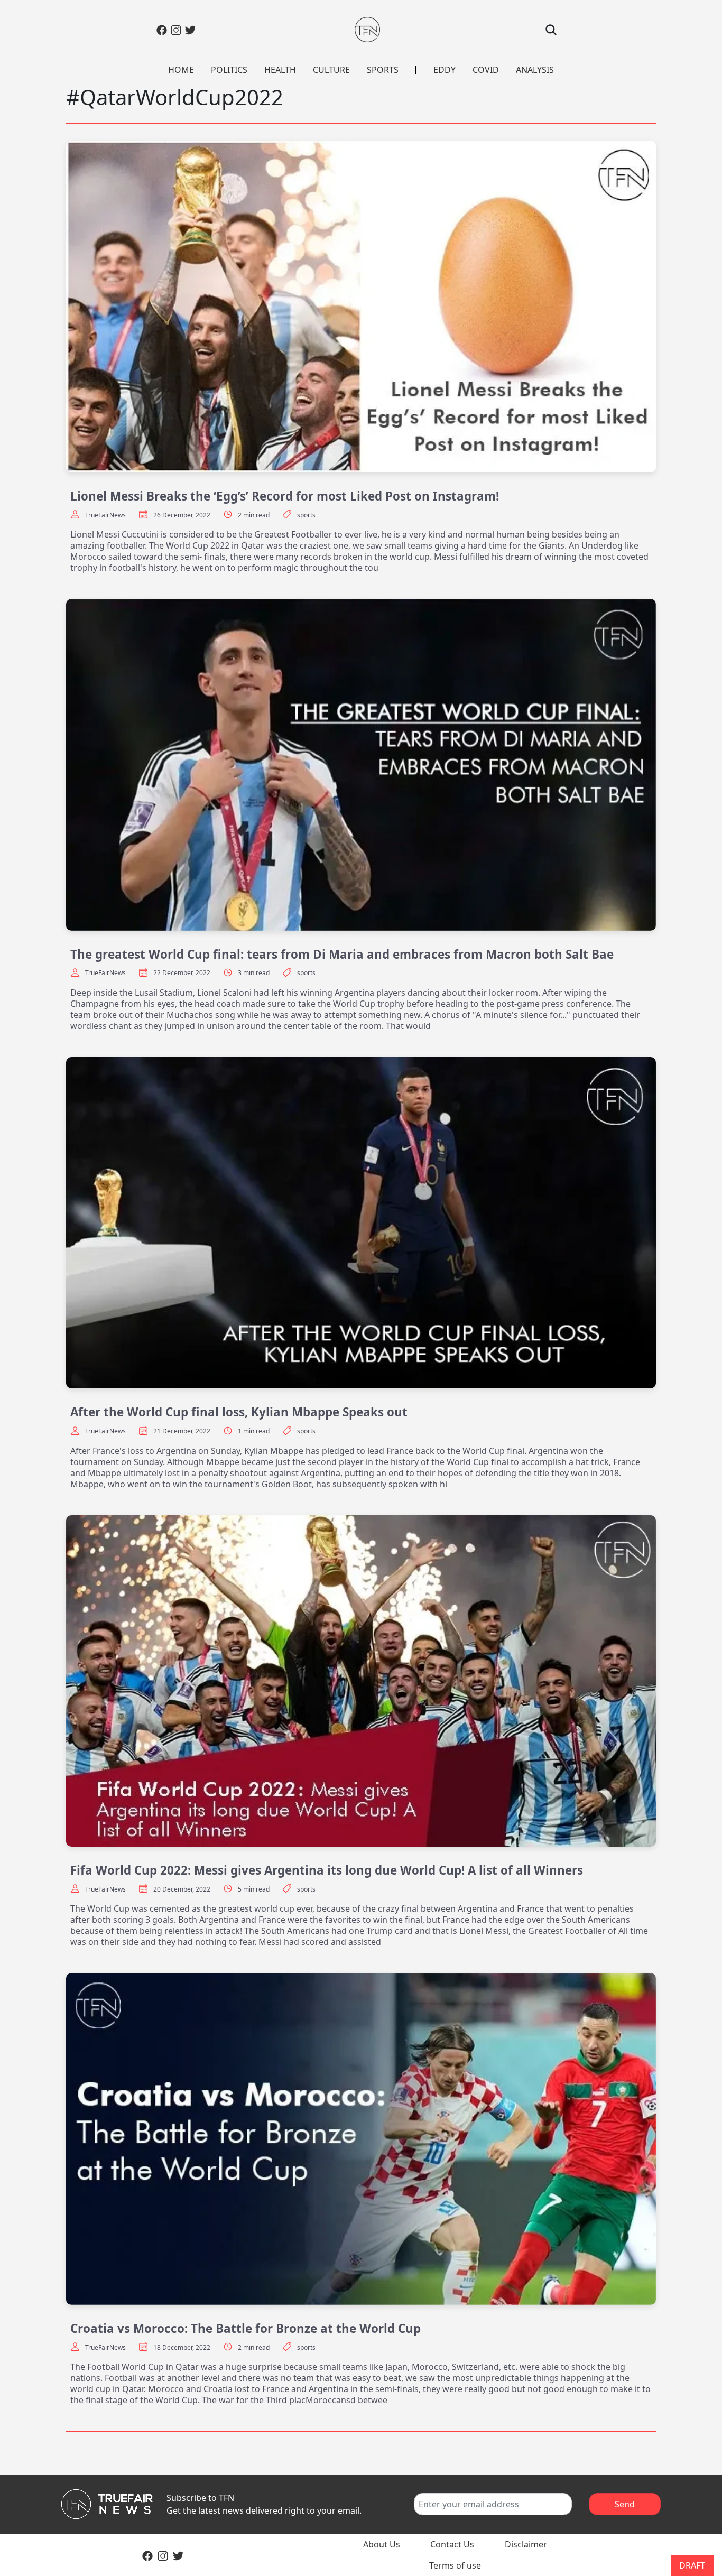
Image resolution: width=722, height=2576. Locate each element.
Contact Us (452, 2544)
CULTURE (331, 70)
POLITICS (229, 70)
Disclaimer (526, 2544)
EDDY (445, 70)
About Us (382, 2544)
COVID (486, 70)
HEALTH (280, 70)
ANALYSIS (535, 70)
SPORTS (383, 70)
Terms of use (455, 2565)
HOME (181, 70)
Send (625, 2504)
